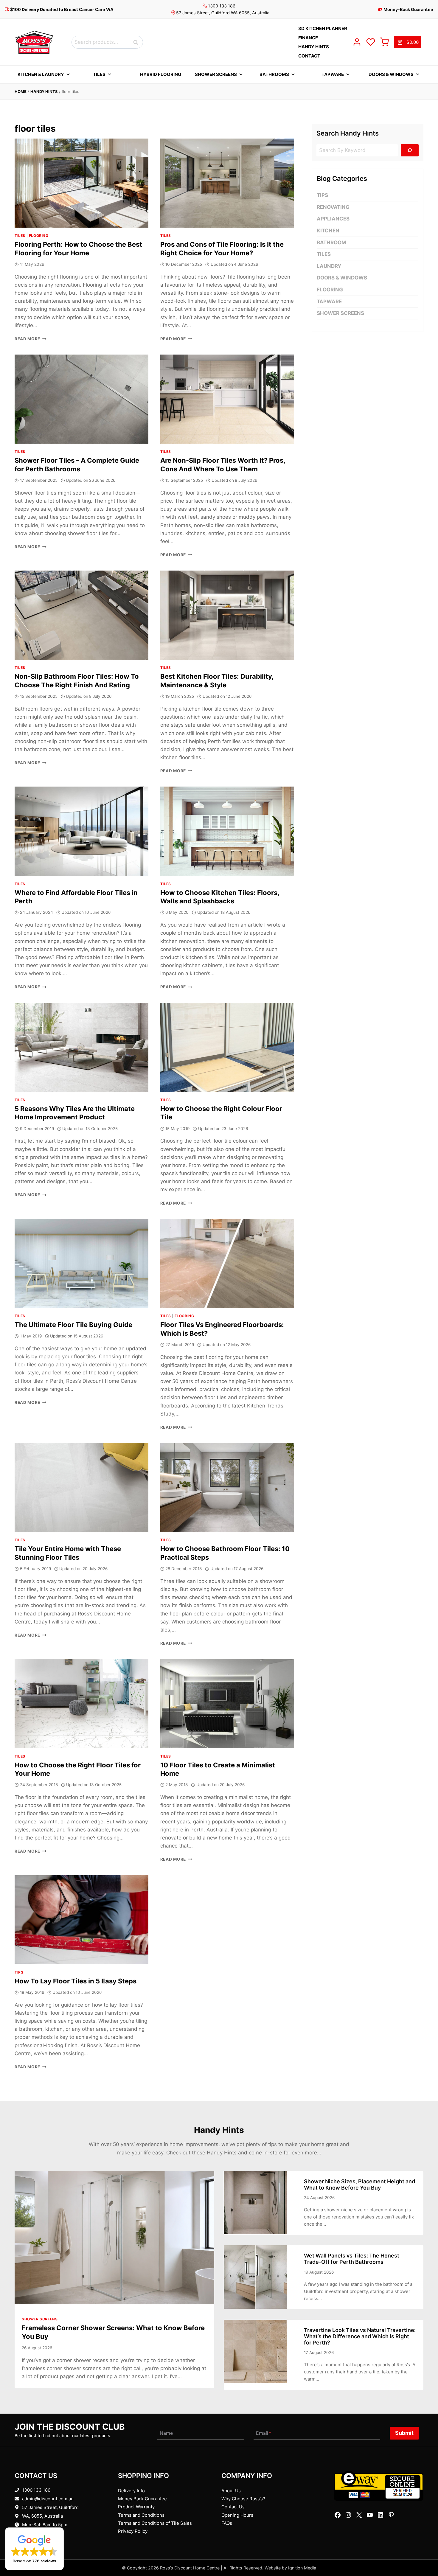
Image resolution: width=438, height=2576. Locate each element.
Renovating (333, 207)
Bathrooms (274, 74)
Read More (31, 339)
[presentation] (81, 183)
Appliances (333, 219)
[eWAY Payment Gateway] (379, 2486)
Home (21, 91)
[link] (407, 42)
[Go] (410, 150)
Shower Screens (216, 74)
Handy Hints (44, 91)
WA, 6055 (32, 2516)
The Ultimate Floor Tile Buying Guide (73, 1325)
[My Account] (357, 42)
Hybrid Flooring (161, 74)
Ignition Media (302, 2568)
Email (264, 2433)
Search (137, 42)
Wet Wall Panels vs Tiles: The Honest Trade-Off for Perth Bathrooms (352, 2259)
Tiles (99, 74)
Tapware (333, 74)
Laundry (329, 266)
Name (166, 2433)
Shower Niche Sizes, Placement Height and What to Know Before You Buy (359, 2185)
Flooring (39, 236)
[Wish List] (371, 42)
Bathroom (331, 243)
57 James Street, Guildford (50, 2507)
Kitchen (328, 231)
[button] (34, 2549)
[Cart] (384, 42)
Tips (19, 1972)
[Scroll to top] (424, 2553)
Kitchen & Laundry (41, 74)
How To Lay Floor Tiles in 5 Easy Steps (76, 1981)
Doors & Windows (391, 74)
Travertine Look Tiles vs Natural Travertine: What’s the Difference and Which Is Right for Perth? (360, 2336)
